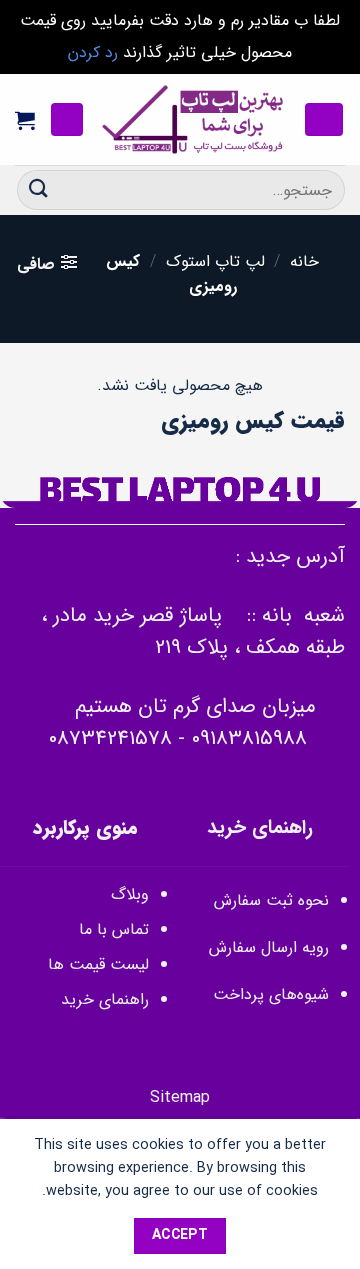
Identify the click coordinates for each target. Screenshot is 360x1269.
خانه (304, 261)
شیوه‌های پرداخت (271, 994)
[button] (324, 119)
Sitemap (180, 1097)
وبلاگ (130, 894)
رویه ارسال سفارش (269, 947)
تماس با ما (114, 929)
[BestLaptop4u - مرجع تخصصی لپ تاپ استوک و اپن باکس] (194, 120)
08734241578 (110, 738)
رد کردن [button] (93, 52)
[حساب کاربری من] (67, 119)
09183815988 (249, 738)
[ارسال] (39, 189)
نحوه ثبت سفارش (271, 900)
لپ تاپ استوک (215, 261)
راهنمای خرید (102, 999)
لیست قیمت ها (98, 964)
